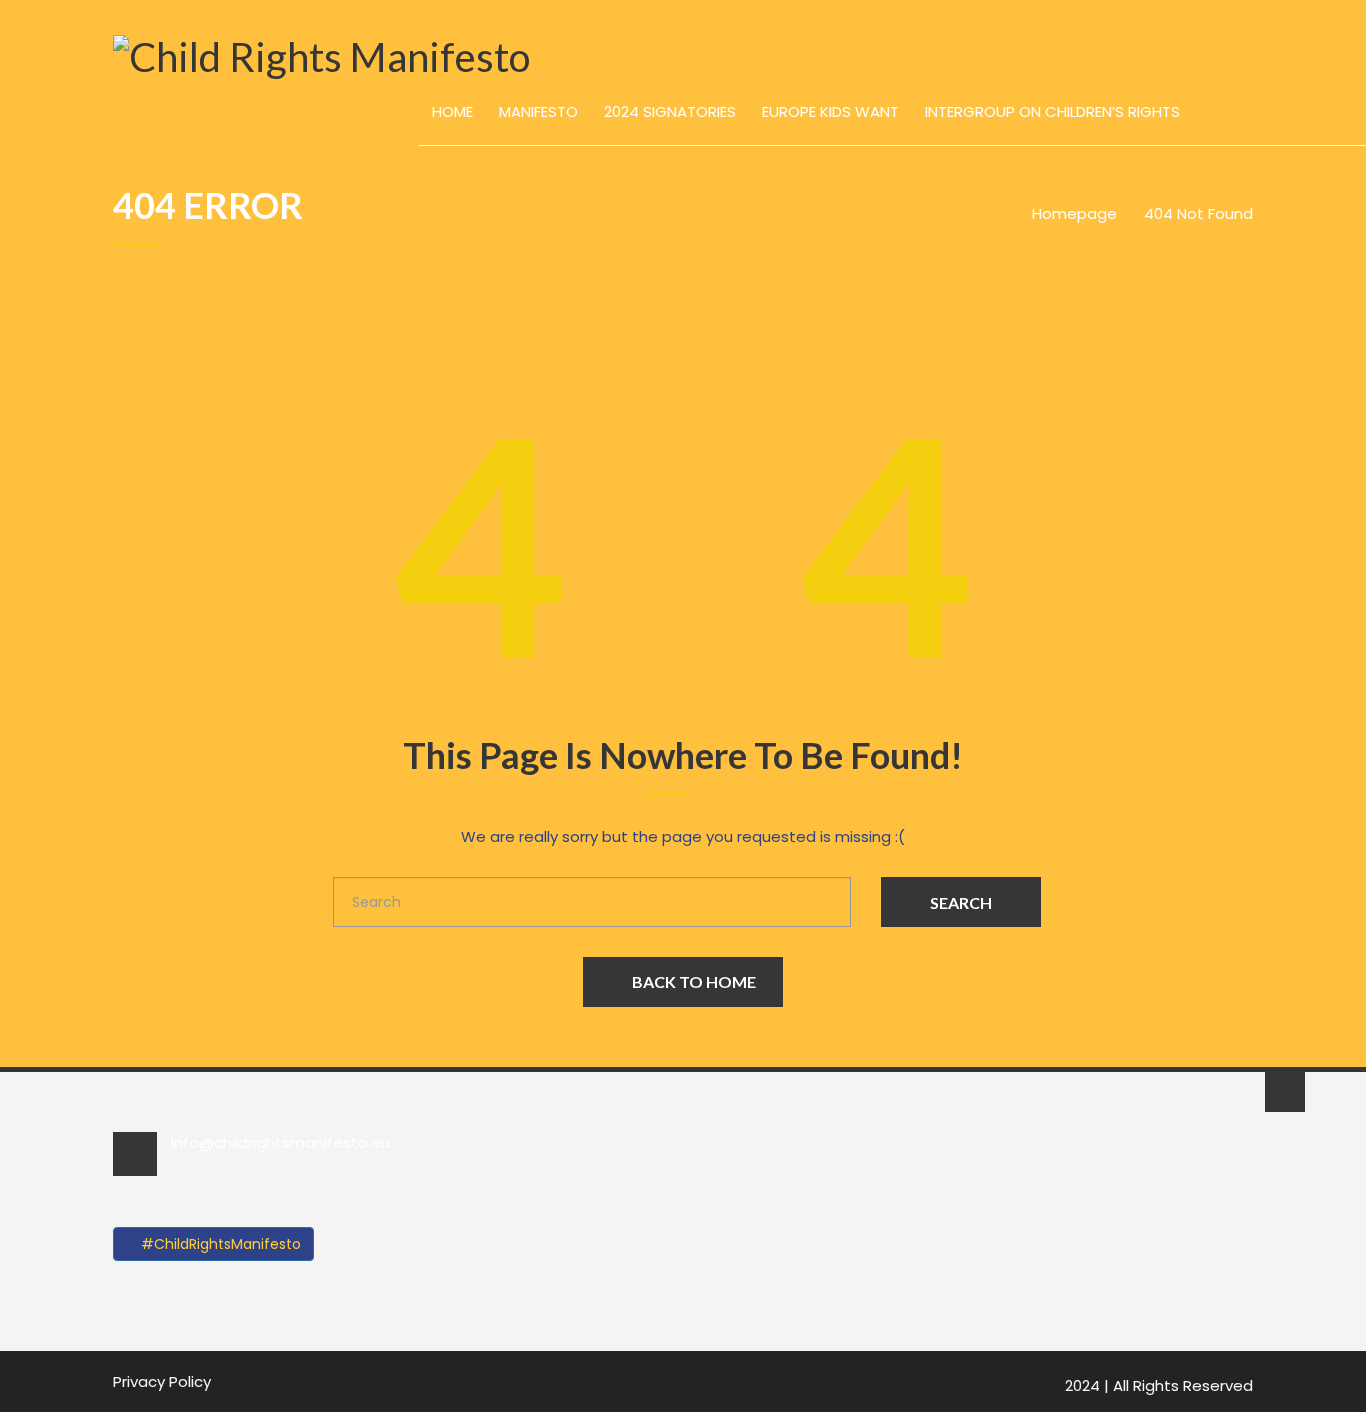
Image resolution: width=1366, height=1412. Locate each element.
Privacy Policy (162, 1381)
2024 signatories (670, 111)
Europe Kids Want (830, 111)
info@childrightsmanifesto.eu (280, 1142)
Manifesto (538, 111)
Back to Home (694, 981)
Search (961, 902)
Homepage (1074, 213)
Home (452, 111)
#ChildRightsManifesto (219, 1244)
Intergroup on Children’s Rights (1052, 111)
